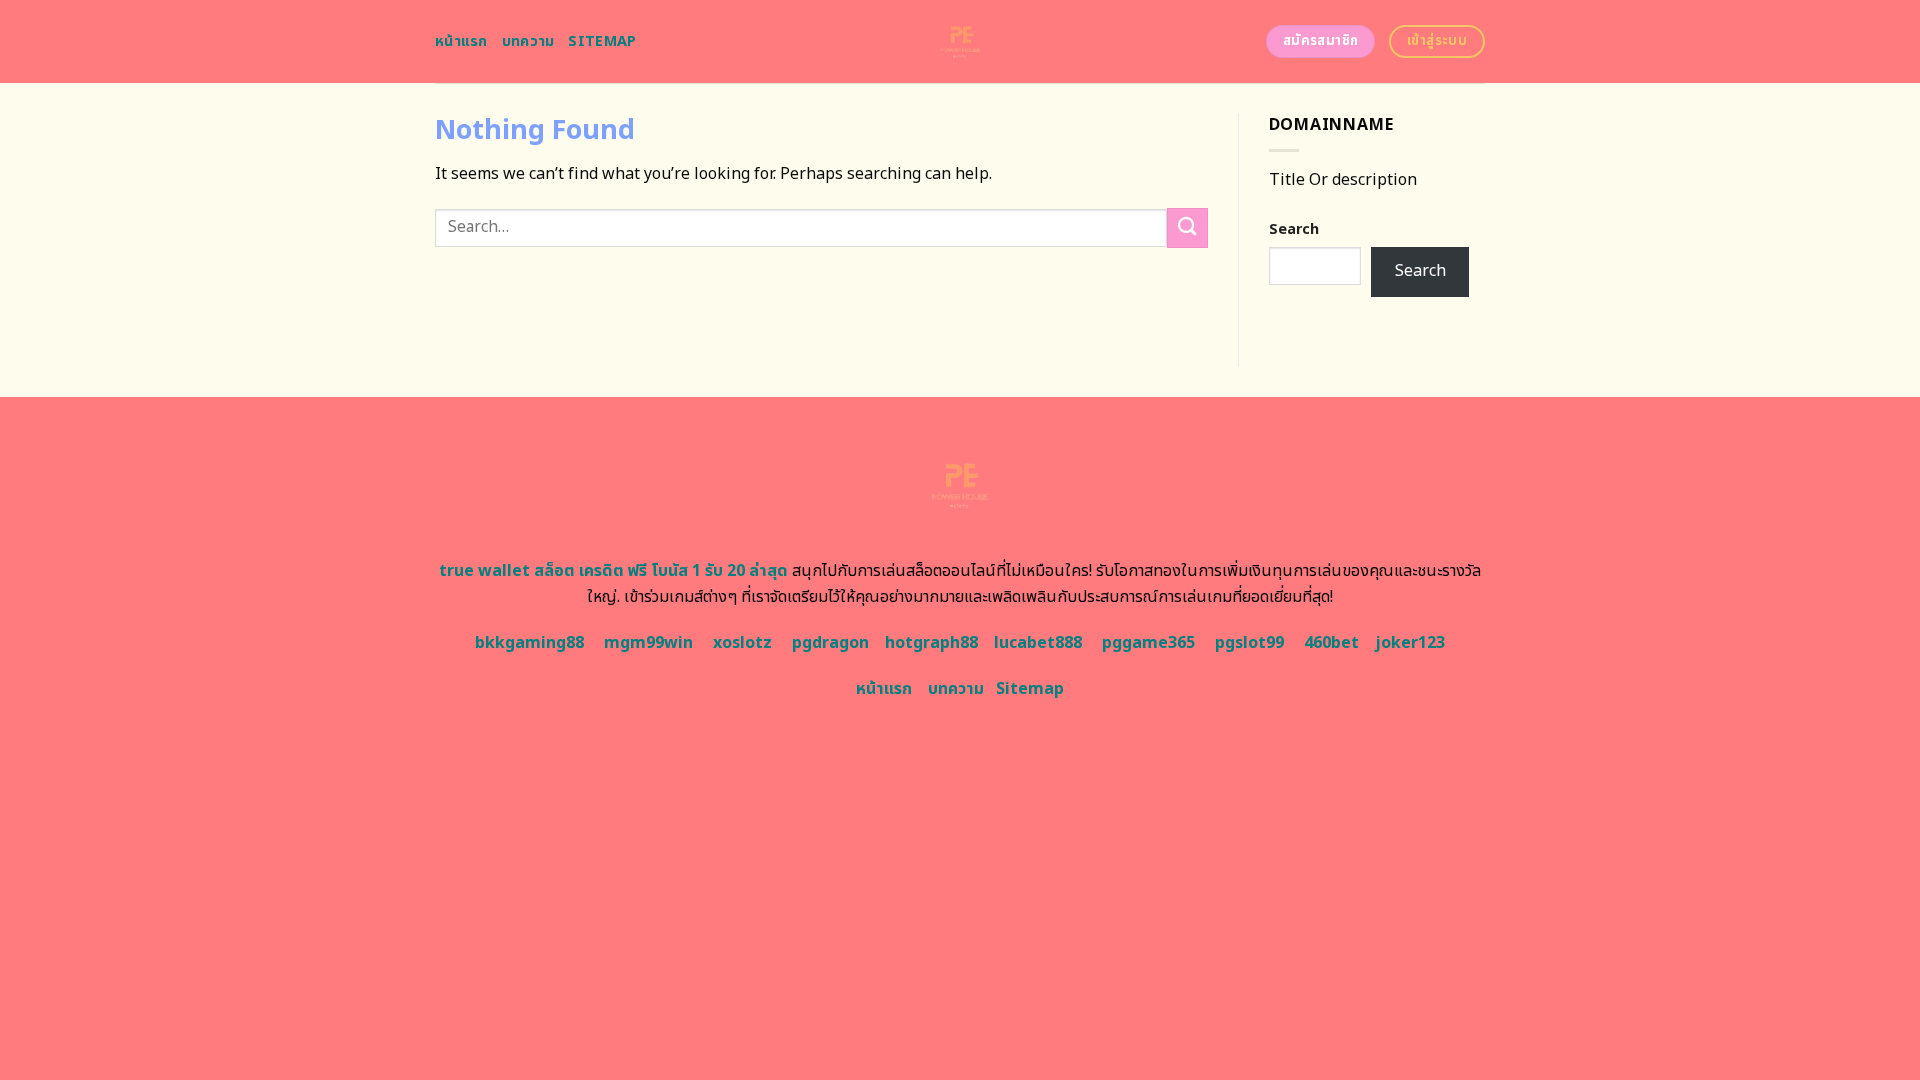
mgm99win (648, 643)
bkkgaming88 (529, 643)
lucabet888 (1038, 643)
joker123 (1410, 643)
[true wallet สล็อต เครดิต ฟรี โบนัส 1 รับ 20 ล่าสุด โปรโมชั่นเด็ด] (960, 41)
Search (1294, 229)
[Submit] (1187, 227)
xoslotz (742, 643)
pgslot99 (1249, 643)
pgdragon (830, 643)
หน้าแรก (461, 41)
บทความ (528, 41)
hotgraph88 (931, 643)
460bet (1331, 643)
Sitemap (602, 41)
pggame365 (1148, 643)
